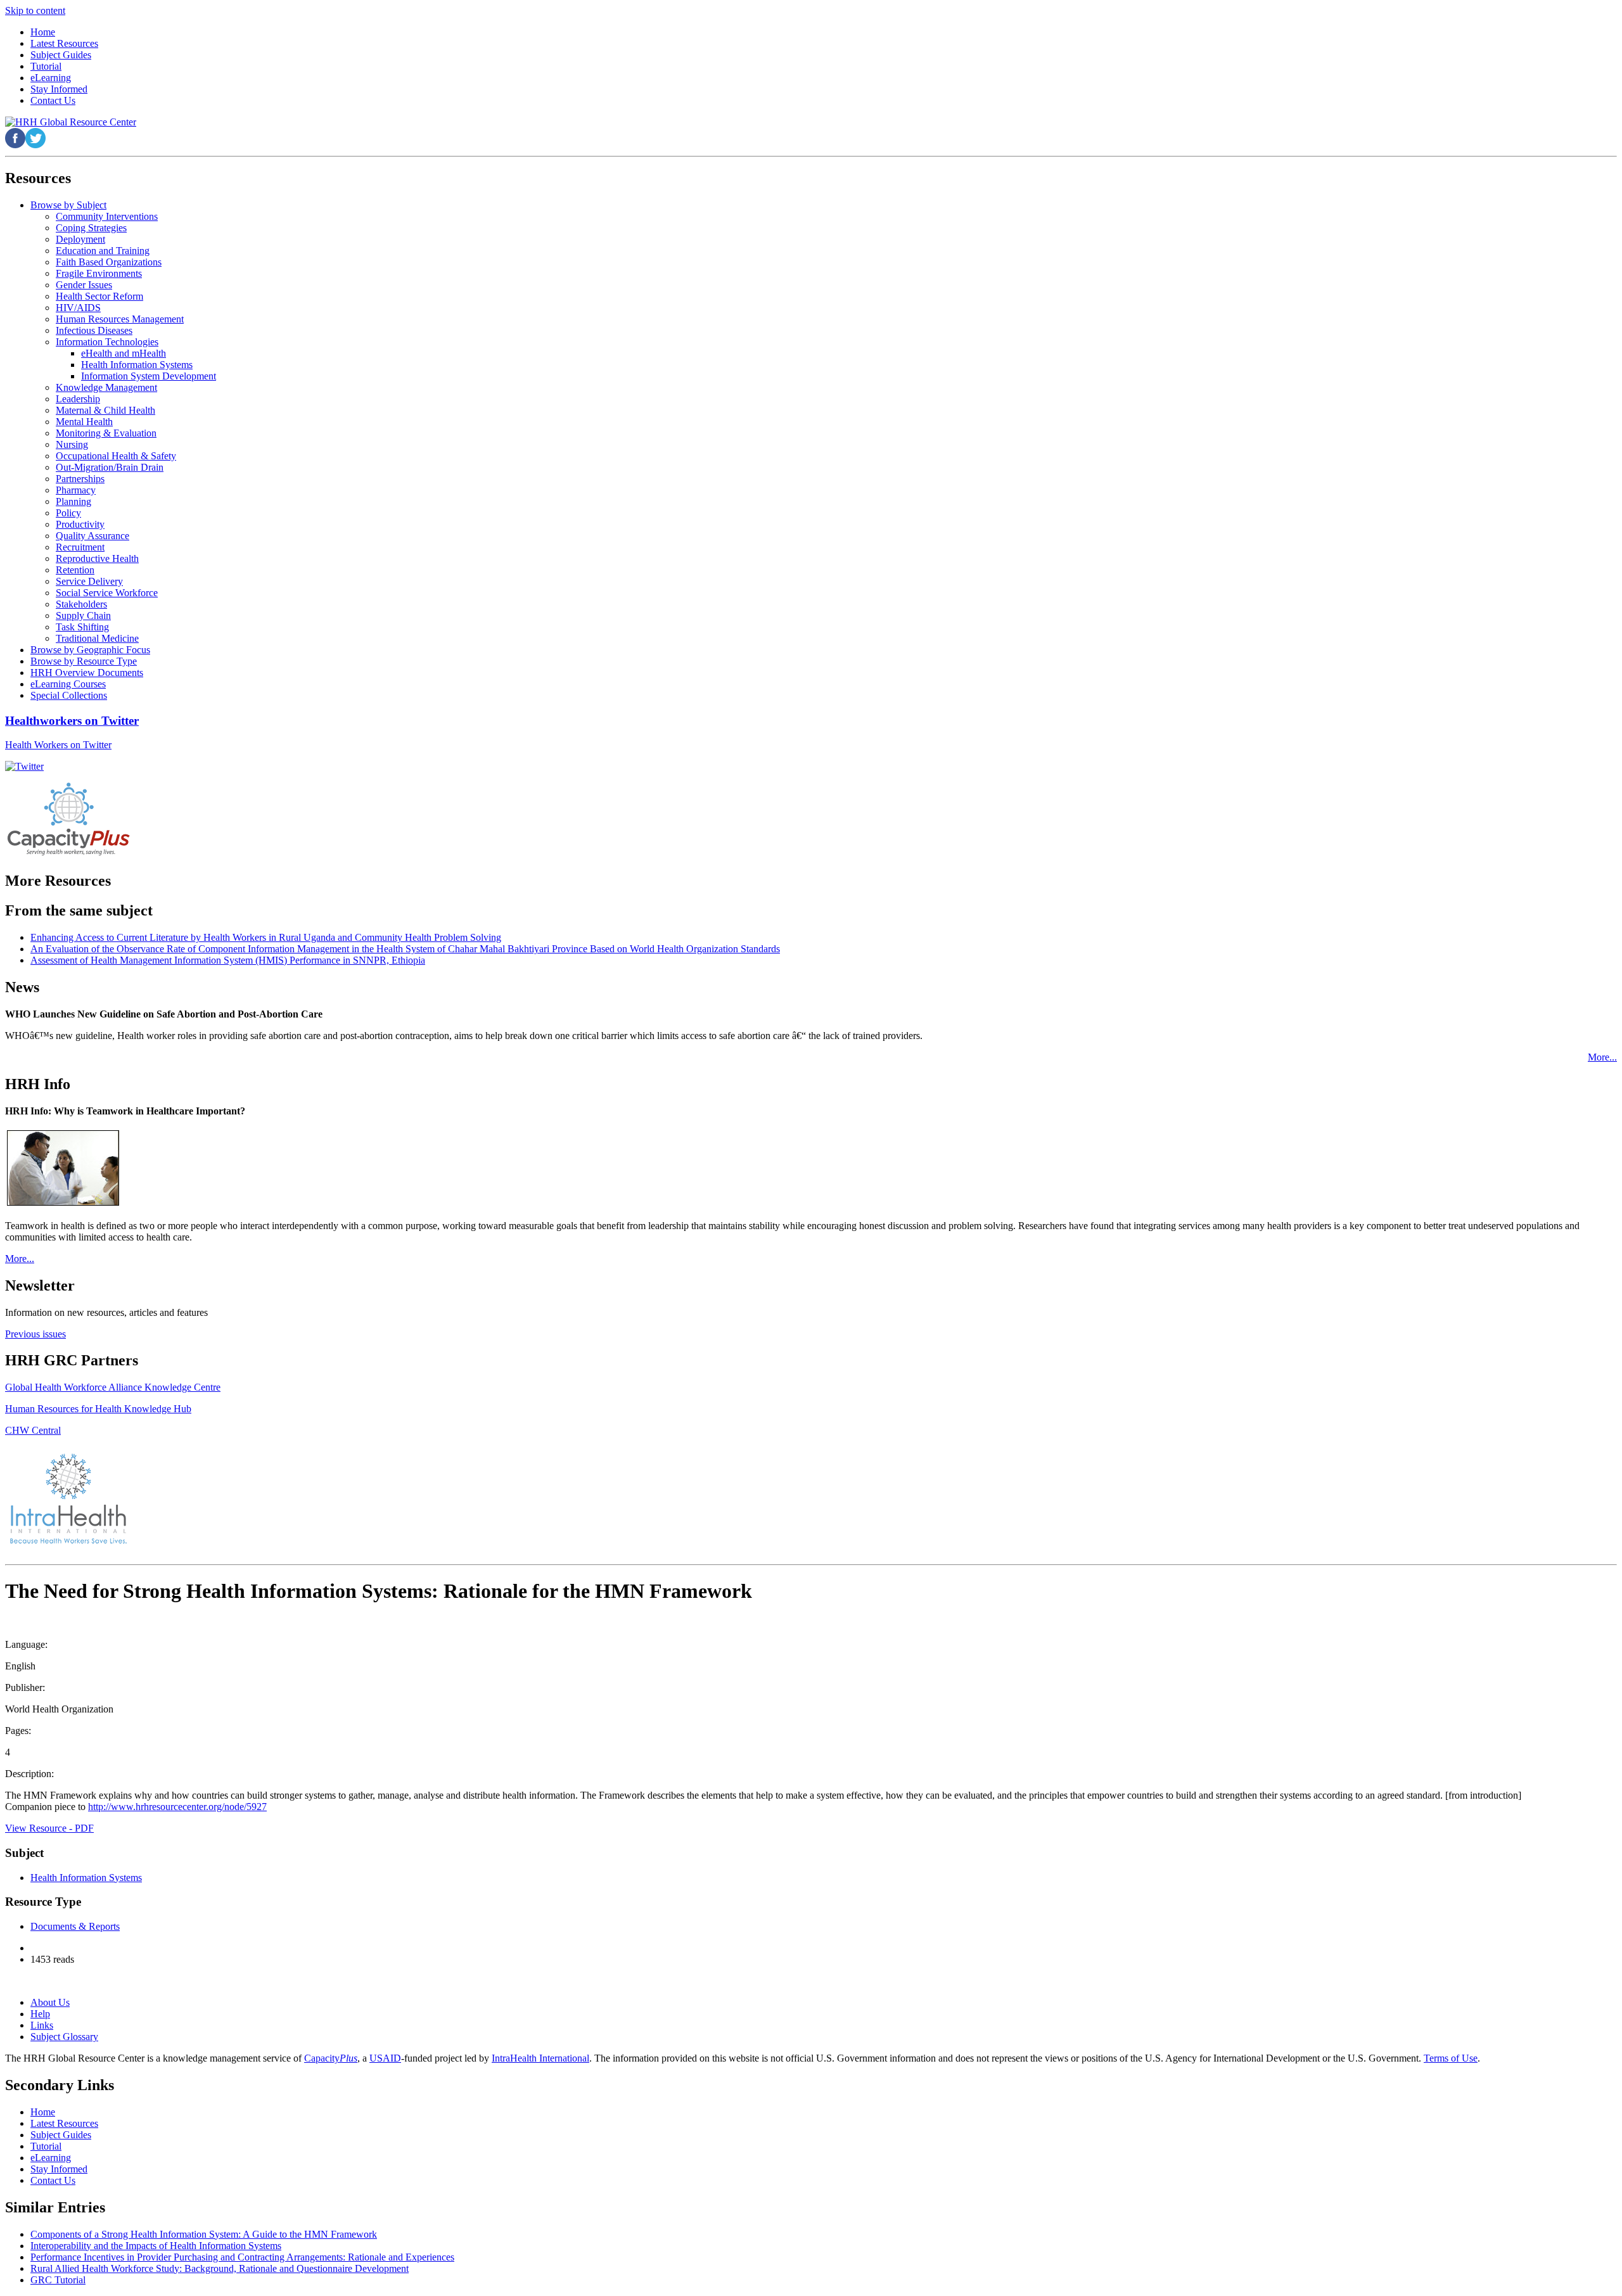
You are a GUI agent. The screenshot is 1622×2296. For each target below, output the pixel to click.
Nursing (72, 444)
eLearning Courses (68, 684)
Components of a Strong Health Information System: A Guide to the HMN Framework (204, 2234)
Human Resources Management (120, 319)
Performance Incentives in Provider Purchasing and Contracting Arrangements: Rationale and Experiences (242, 2257)
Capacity (331, 2058)
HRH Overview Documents (87, 673)
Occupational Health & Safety (116, 456)
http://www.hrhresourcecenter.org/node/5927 (177, 1807)
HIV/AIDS (78, 308)
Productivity (80, 524)
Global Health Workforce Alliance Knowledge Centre (113, 1387)
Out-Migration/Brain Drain (110, 467)
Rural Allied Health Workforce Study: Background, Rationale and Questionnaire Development (220, 2268)
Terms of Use (1451, 2058)
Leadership (78, 399)
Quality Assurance (93, 536)
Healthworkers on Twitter (72, 721)
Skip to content (35, 10)
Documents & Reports (75, 1926)
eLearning (51, 2158)
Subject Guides (61, 2135)
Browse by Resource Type (84, 661)
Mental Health (84, 422)
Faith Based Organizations (109, 262)
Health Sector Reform (99, 296)
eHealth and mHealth (124, 353)
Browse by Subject (68, 205)
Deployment (80, 239)
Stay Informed (59, 2169)
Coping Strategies (91, 228)
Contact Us (53, 2180)
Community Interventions (107, 216)
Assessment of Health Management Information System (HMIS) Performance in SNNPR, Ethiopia (228, 960)
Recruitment (80, 547)
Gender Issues (84, 285)
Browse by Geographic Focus (90, 650)
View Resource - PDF (49, 1828)
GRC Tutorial (58, 2280)
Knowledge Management (106, 387)
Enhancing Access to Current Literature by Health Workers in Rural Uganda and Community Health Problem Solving (266, 937)
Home (43, 2112)
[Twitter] (24, 766)
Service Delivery (89, 581)
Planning (73, 501)
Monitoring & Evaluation (106, 433)
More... (1602, 1057)
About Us (50, 2002)
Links (42, 2025)
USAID (385, 2058)
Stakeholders (81, 604)
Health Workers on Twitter (58, 745)
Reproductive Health (97, 558)
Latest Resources (64, 2123)
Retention (75, 570)
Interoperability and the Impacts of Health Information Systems (156, 2246)
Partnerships (80, 479)
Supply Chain (83, 615)
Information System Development (149, 376)
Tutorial (46, 2146)
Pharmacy (76, 490)
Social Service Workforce (107, 593)
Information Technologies (107, 342)
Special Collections (69, 695)
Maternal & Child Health (105, 410)
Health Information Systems (137, 365)
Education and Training (103, 251)
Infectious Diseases (94, 330)
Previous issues (35, 1334)
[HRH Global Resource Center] (71, 122)
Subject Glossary (64, 2037)
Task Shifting (82, 627)
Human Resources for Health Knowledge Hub (98, 1409)
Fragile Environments (99, 273)
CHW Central (33, 1430)
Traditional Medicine (97, 638)
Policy (68, 513)
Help (40, 2014)
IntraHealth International (540, 2058)
